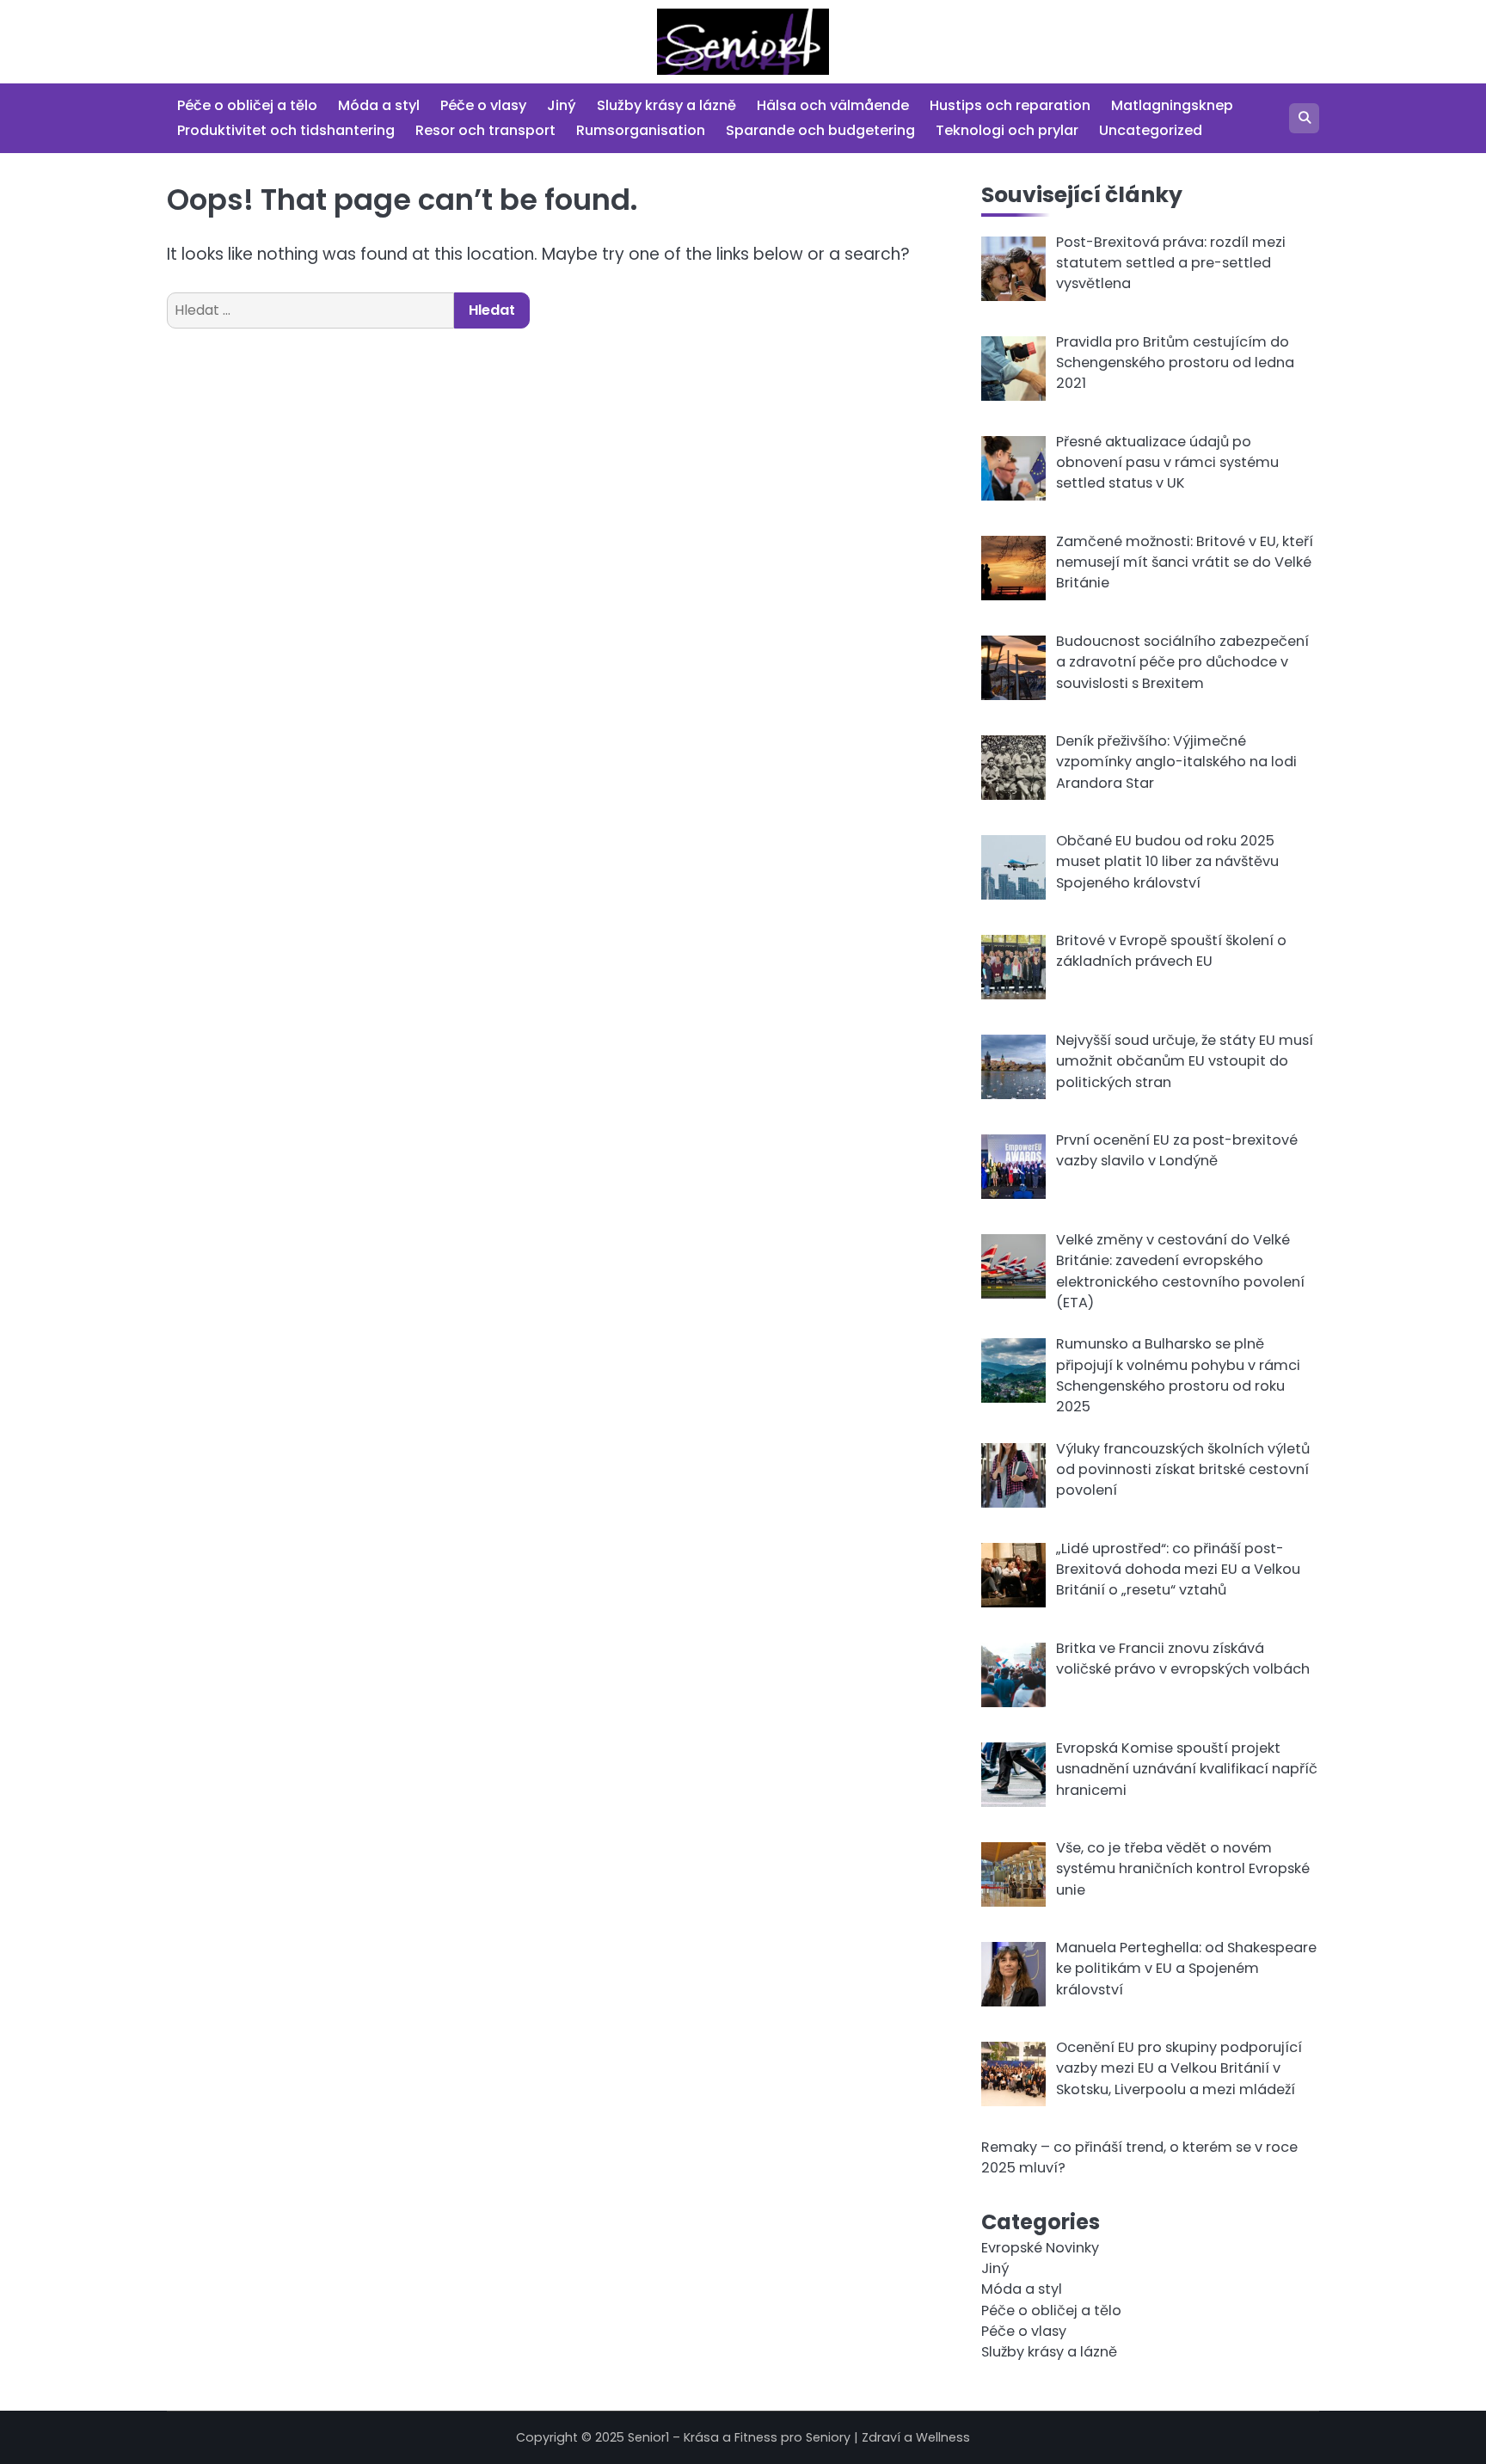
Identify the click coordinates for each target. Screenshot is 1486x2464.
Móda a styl (379, 105)
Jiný (562, 105)
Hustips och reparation (1010, 105)
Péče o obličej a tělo (247, 105)
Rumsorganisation (641, 130)
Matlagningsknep (1172, 105)
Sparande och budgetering (820, 130)
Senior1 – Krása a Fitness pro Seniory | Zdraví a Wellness (799, 2437)
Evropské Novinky (1040, 2248)
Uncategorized (1151, 130)
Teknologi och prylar (1007, 130)
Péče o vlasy (483, 105)
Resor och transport (485, 130)
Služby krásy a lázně (666, 105)
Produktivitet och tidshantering (286, 130)
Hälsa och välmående (833, 105)
